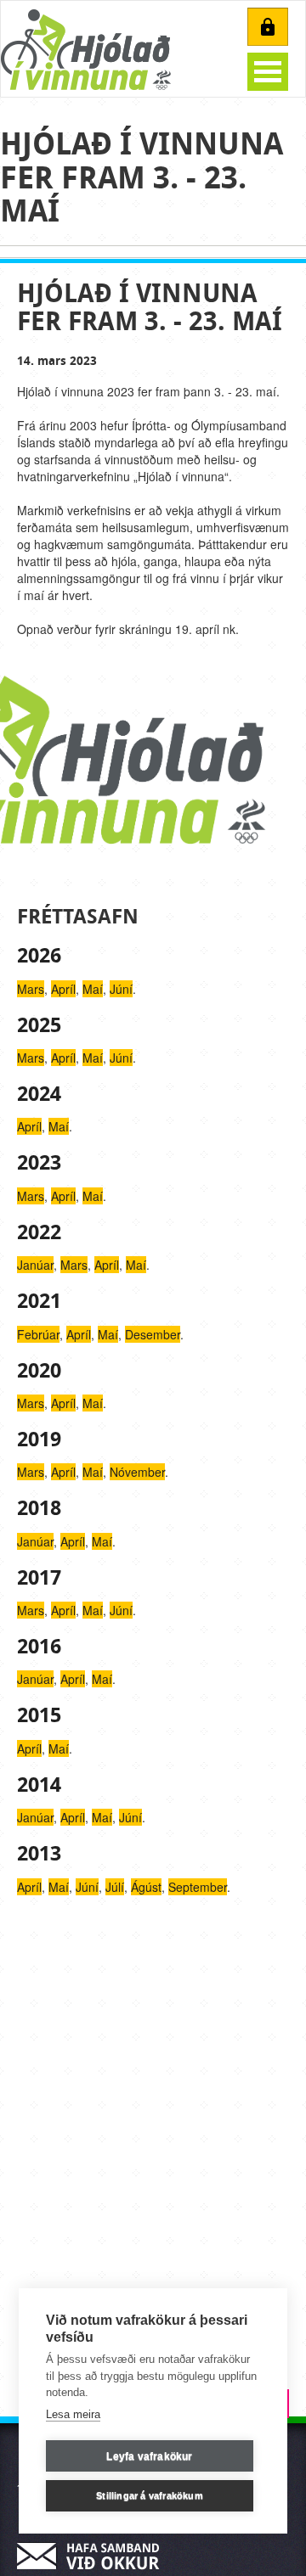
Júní (121, 989)
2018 (39, 1508)
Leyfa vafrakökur (149, 2456)
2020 (39, 1371)
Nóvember (137, 1472)
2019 (39, 1440)
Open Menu (268, 72)
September (198, 1887)
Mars (31, 989)
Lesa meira (73, 2414)
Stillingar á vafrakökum (150, 2495)
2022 (39, 1232)
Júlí (115, 1887)
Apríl (63, 989)
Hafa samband (93, 2556)
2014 (39, 1785)
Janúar (35, 1265)
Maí (93, 989)
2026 (39, 956)
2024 (39, 1094)
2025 (39, 1025)
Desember (153, 1334)
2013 (39, 1854)
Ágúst (146, 1887)
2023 (39, 1163)
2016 (39, 1647)
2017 (39, 1578)
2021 (39, 1301)
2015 (39, 1715)
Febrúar (38, 1334)
